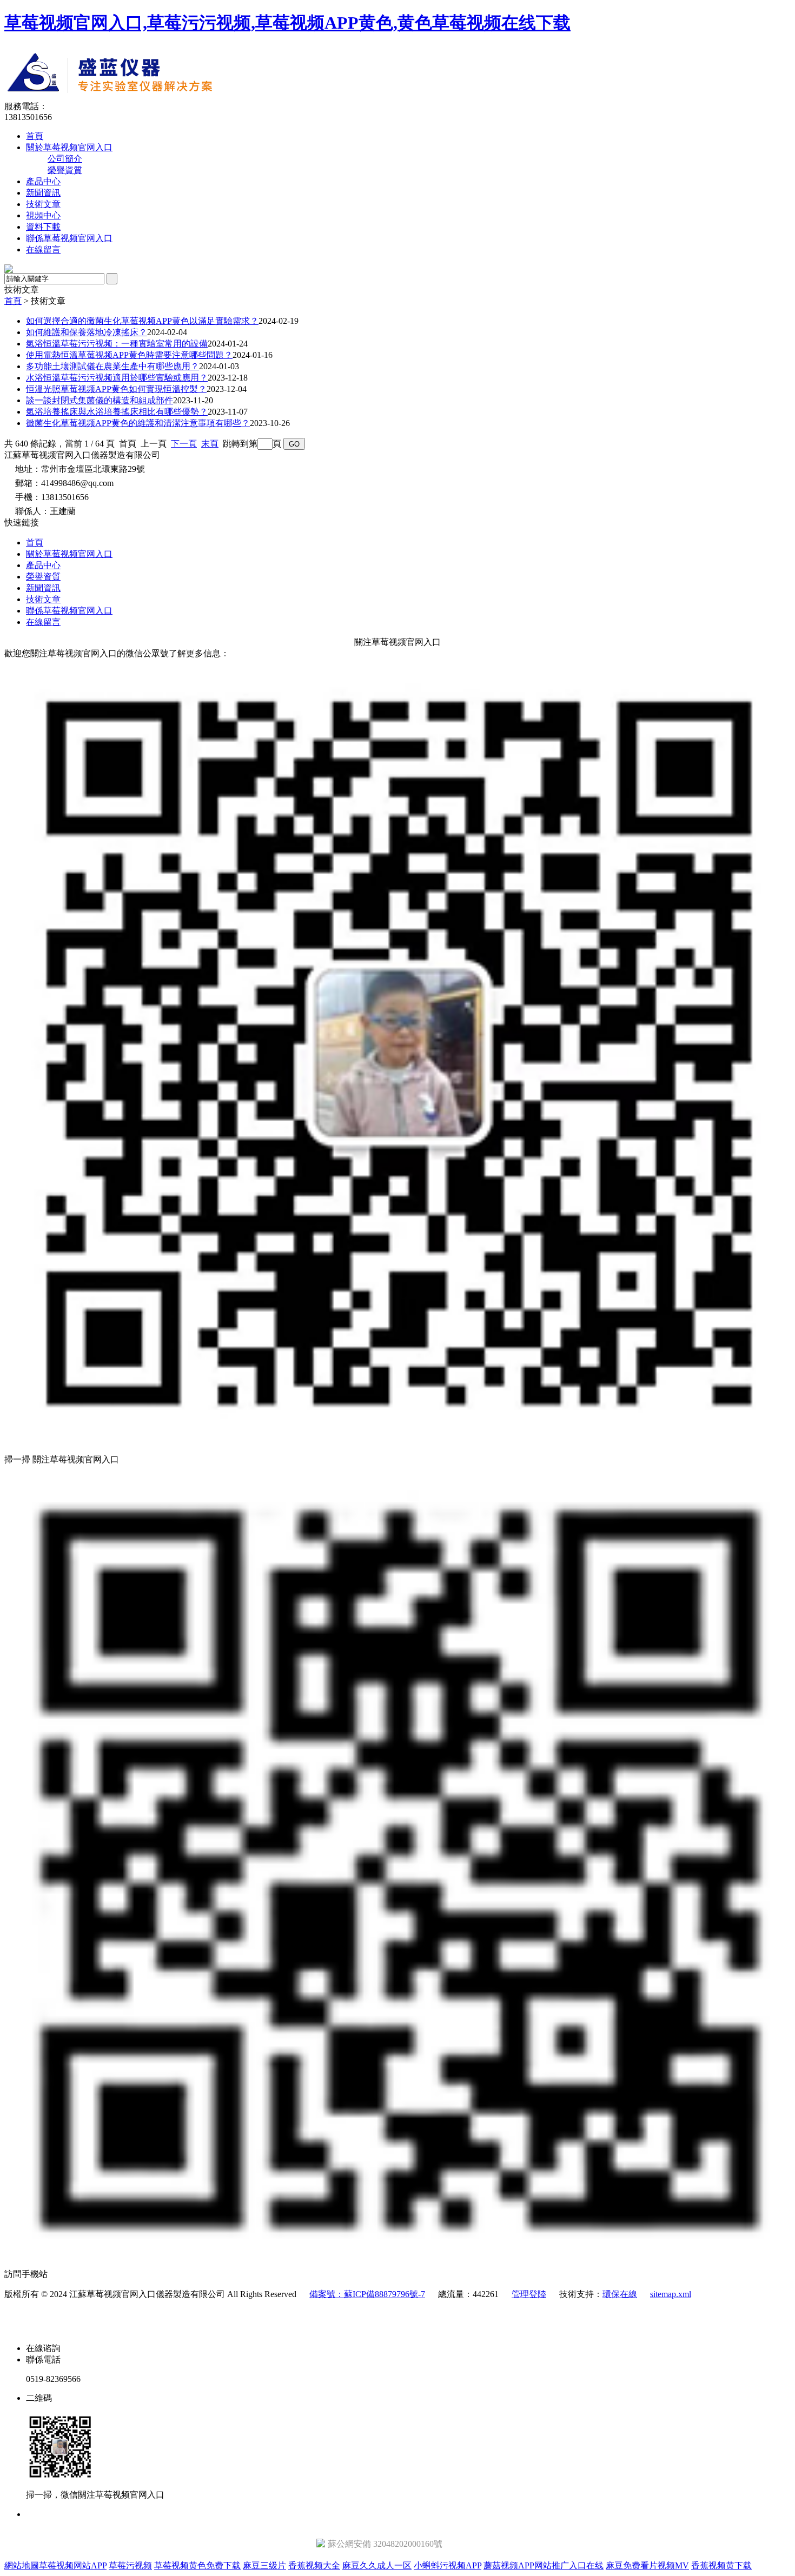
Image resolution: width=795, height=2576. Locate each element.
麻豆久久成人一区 (377, 2565)
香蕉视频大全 (314, 2565)
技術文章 (43, 204)
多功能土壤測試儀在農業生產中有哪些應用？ (112, 366)
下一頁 (184, 444)
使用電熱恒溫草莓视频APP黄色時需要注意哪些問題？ (129, 355)
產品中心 (43, 181)
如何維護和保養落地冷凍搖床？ (87, 332)
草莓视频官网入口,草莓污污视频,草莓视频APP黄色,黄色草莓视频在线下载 (287, 23)
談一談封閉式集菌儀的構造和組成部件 (100, 400)
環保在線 (620, 2294)
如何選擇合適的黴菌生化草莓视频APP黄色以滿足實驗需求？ (142, 321)
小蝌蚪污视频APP (448, 2565)
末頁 (210, 444)
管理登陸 (529, 2294)
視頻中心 (43, 215)
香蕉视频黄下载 (721, 2565)
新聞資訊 (43, 193)
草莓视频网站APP (73, 2565)
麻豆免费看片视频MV (647, 2565)
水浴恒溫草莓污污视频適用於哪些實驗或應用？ (117, 378)
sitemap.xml (671, 2294)
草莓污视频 (130, 2565)
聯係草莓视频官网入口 (69, 238)
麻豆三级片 (264, 2565)
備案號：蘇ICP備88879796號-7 (367, 2294)
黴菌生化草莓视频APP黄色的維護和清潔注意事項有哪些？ (138, 423)
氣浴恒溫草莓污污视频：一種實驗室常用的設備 (117, 344)
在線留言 (43, 249)
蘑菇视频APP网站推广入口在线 (544, 2565)
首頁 (35, 136)
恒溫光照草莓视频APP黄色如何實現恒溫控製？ (116, 389)
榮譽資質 (65, 170)
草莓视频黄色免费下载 (197, 2565)
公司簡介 (65, 159)
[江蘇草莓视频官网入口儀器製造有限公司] (204, 98)
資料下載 (43, 227)
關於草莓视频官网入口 (69, 147)
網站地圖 (22, 2565)
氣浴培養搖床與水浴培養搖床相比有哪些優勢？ (117, 412)
